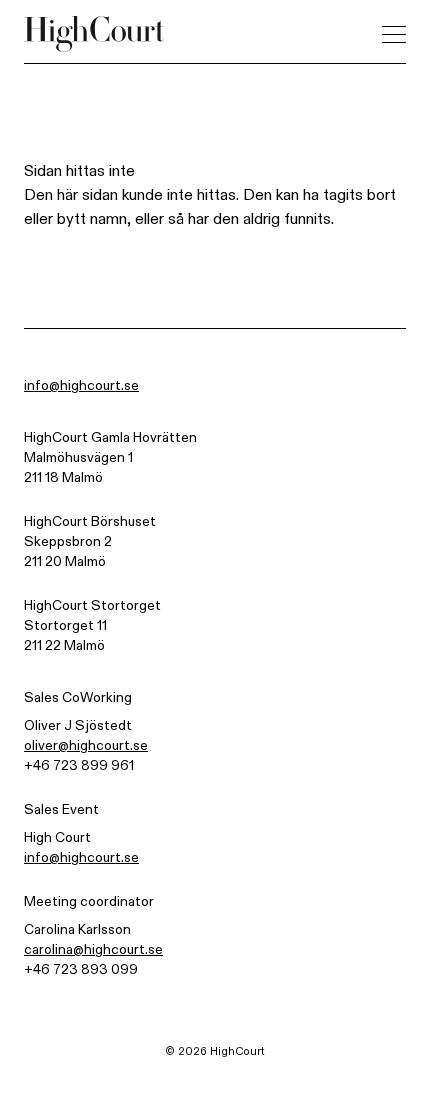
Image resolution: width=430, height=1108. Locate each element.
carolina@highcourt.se (93, 950)
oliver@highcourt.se (86, 746)
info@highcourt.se (81, 386)
